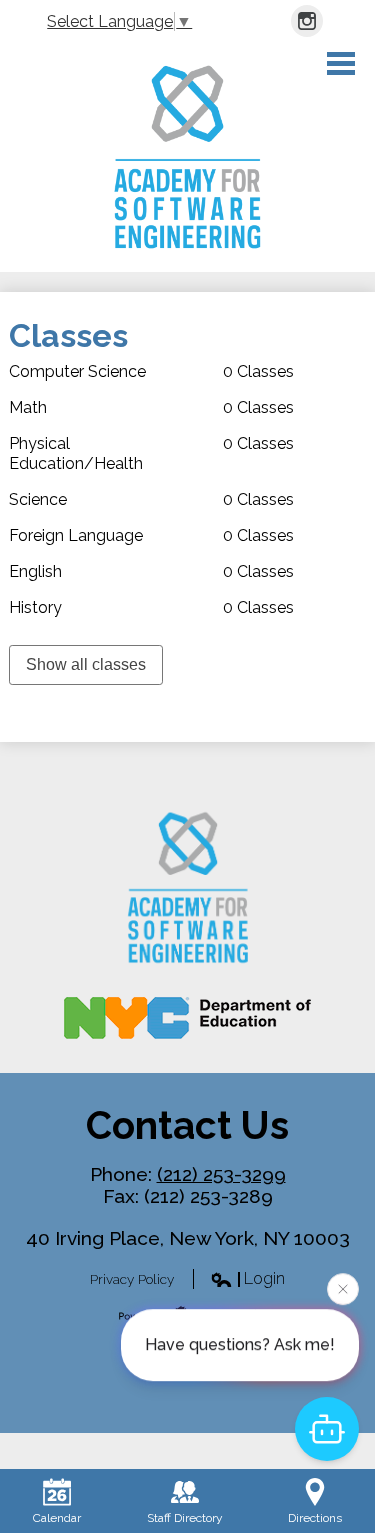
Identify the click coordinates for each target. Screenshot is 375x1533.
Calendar (57, 1518)
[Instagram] (307, 21)
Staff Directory (185, 1518)
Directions (315, 1518)
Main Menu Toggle (341, 63)
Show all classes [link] (86, 664)
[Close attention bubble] (343, 1289)
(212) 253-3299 (221, 1174)
